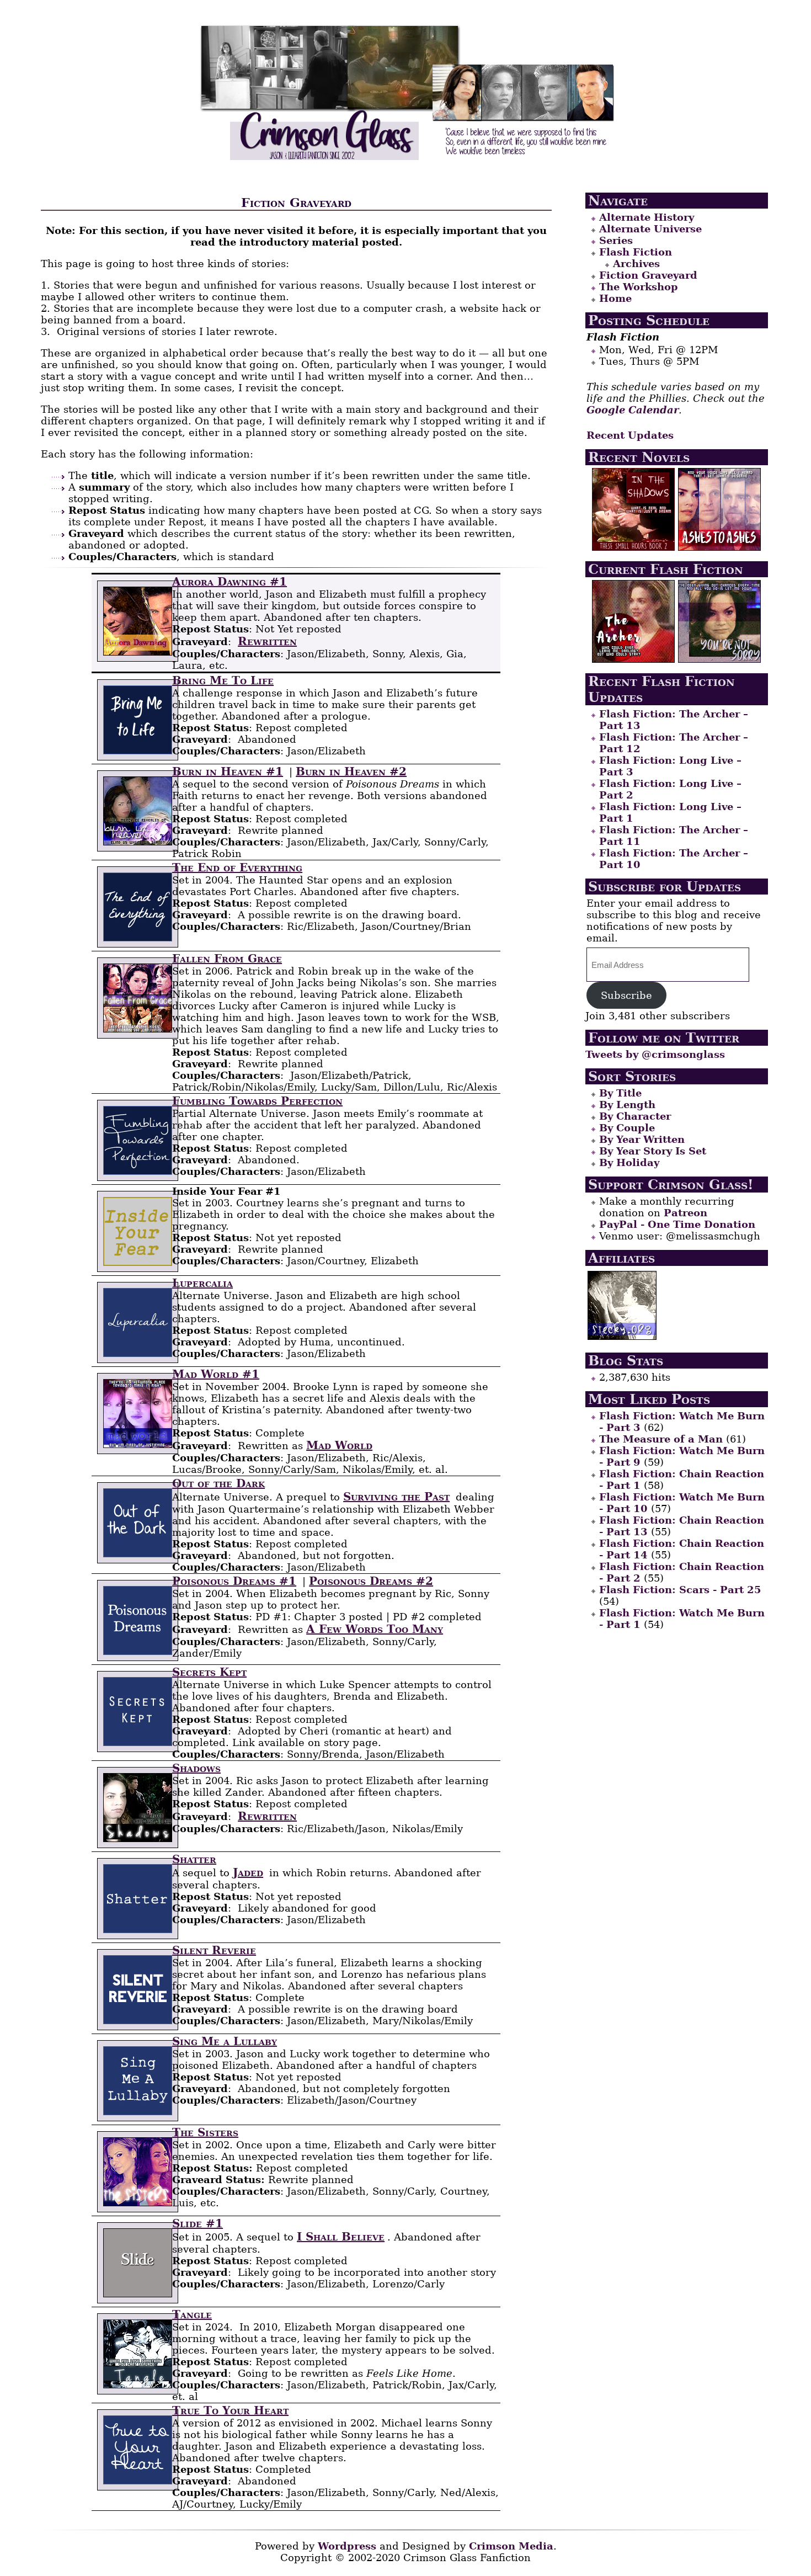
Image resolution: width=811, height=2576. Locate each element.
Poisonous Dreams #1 (234, 1581)
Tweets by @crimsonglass (655, 1054)
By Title (620, 1093)
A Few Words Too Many (375, 1629)
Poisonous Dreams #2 (371, 1581)
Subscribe (626, 995)
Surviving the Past (396, 1497)
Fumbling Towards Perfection (257, 1101)
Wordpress (347, 2546)
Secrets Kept (209, 1672)
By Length (627, 1105)
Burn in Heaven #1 (228, 771)
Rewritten (267, 641)
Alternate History (647, 217)
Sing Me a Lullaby (225, 2041)
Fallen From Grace (227, 959)
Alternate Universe (650, 229)
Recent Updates (630, 435)
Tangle (192, 2314)
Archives (636, 264)
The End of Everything (237, 867)
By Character (635, 1116)
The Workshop (639, 287)
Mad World (339, 1445)
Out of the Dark (218, 1483)
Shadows (196, 1768)
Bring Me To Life (223, 680)
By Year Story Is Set (653, 1151)
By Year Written (642, 1139)
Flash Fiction (636, 252)
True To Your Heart (230, 2410)
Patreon (685, 1213)
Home (615, 298)
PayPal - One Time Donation (677, 1224)
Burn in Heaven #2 (351, 771)
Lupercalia (202, 1283)
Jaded (248, 1872)
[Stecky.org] (622, 1336)
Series (616, 240)
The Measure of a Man (661, 1439)
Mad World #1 (216, 1374)
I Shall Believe (341, 2237)
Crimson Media (511, 2546)
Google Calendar (633, 410)
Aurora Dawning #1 (230, 582)
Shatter (194, 1859)
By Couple (627, 1128)
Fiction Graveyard (648, 275)
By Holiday (629, 1162)
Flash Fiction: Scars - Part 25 (680, 1590)
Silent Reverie (214, 1950)
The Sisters (205, 2132)
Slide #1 (198, 2223)
